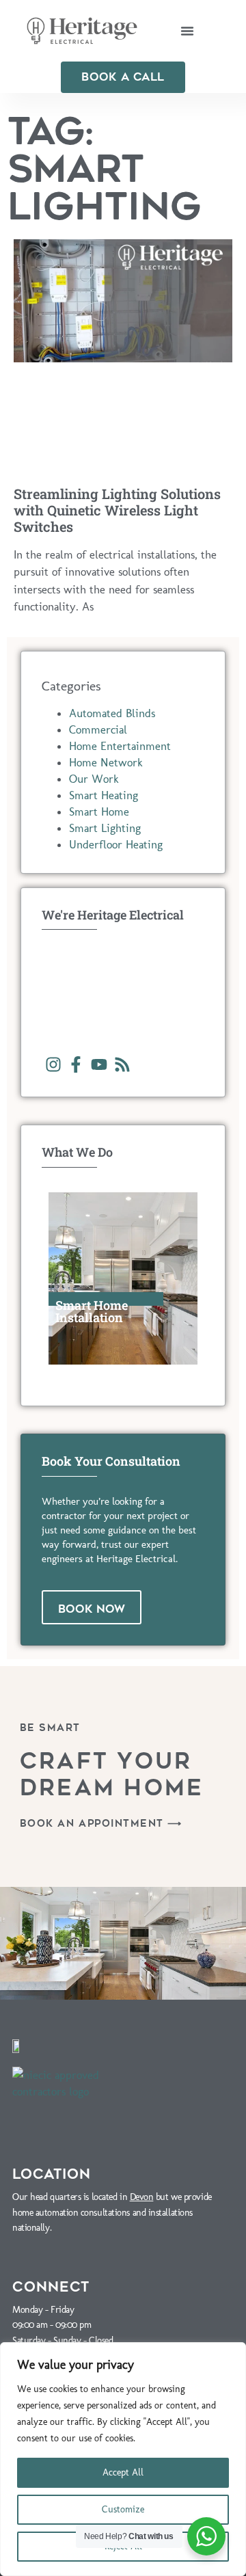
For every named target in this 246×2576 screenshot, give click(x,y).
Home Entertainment (120, 746)
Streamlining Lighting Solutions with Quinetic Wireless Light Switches (117, 510)
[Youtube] (99, 1065)
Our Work (94, 779)
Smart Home (99, 811)
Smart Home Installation (92, 1311)
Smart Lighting (105, 828)
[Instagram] (53, 1065)
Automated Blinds (112, 713)
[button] (187, 31)
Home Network (106, 762)
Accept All (123, 2472)
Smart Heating (104, 795)
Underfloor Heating (116, 844)
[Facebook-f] (77, 1065)
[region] (123, 2459)
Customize (123, 2509)
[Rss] (122, 1065)
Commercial (98, 729)
